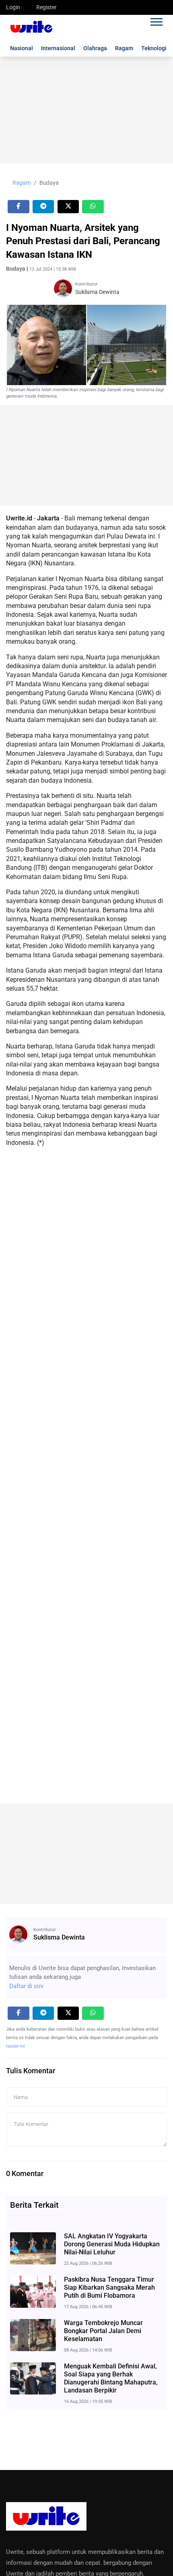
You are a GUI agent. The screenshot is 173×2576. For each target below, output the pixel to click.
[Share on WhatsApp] (93, 207)
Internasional (58, 48)
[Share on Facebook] (19, 207)
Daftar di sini (26, 1986)
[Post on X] (68, 207)
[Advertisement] (86, 113)
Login (13, 7)
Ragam (124, 48)
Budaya (49, 183)
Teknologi (154, 48)
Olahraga (95, 48)
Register (46, 7)
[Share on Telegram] (43, 207)
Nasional (22, 48)
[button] (156, 20)
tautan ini (15, 2046)
